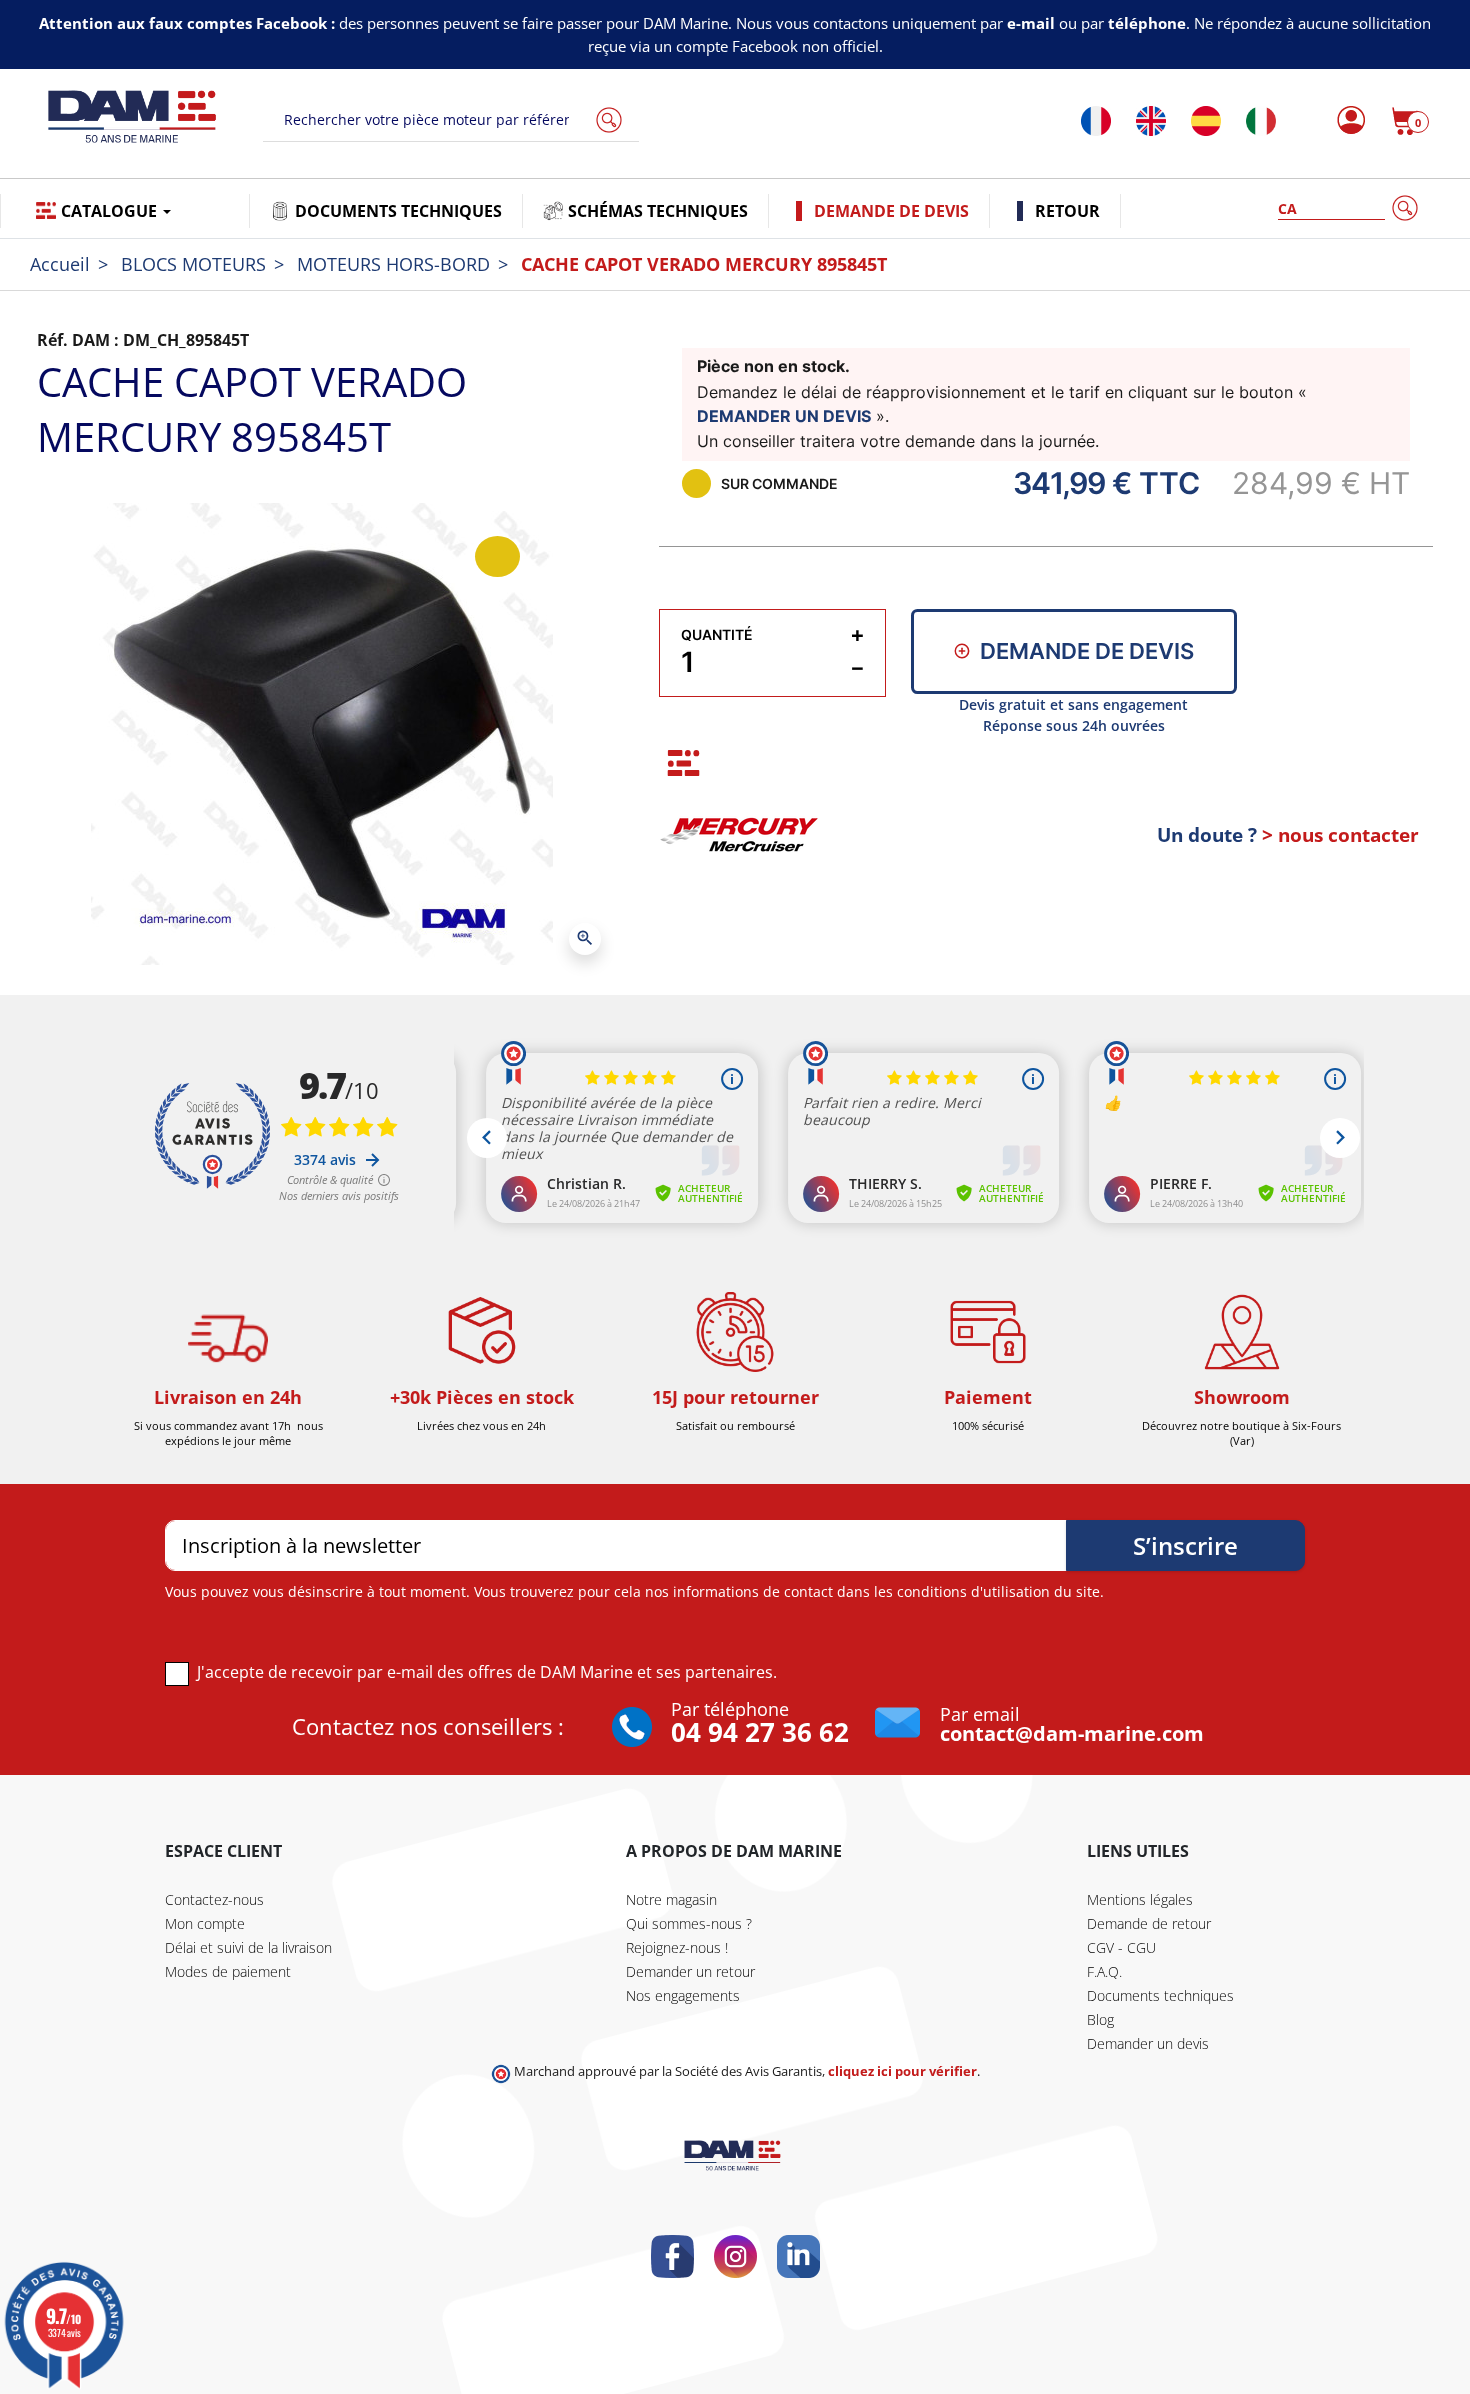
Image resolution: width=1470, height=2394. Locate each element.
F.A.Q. (1104, 1971)
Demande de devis (1087, 651)
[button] (1410, 121)
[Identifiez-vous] (1345, 121)
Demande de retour (1149, 1923)
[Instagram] (735, 2256)
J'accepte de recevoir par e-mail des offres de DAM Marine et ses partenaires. (487, 1672)
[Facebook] (672, 2256)
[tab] (683, 762)
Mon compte (205, 1923)
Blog (1100, 2019)
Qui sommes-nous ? (689, 1923)
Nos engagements (683, 1995)
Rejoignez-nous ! (677, 1947)
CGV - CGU (1121, 1947)
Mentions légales (1140, 1899)
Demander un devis (1148, 2043)
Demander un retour (690, 1971)
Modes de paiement (228, 1971)
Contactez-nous (214, 1899)
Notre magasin (671, 1899)
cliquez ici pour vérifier (902, 2071)
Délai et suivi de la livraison (248, 1947)
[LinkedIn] (798, 2256)
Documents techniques (1160, 1995)
